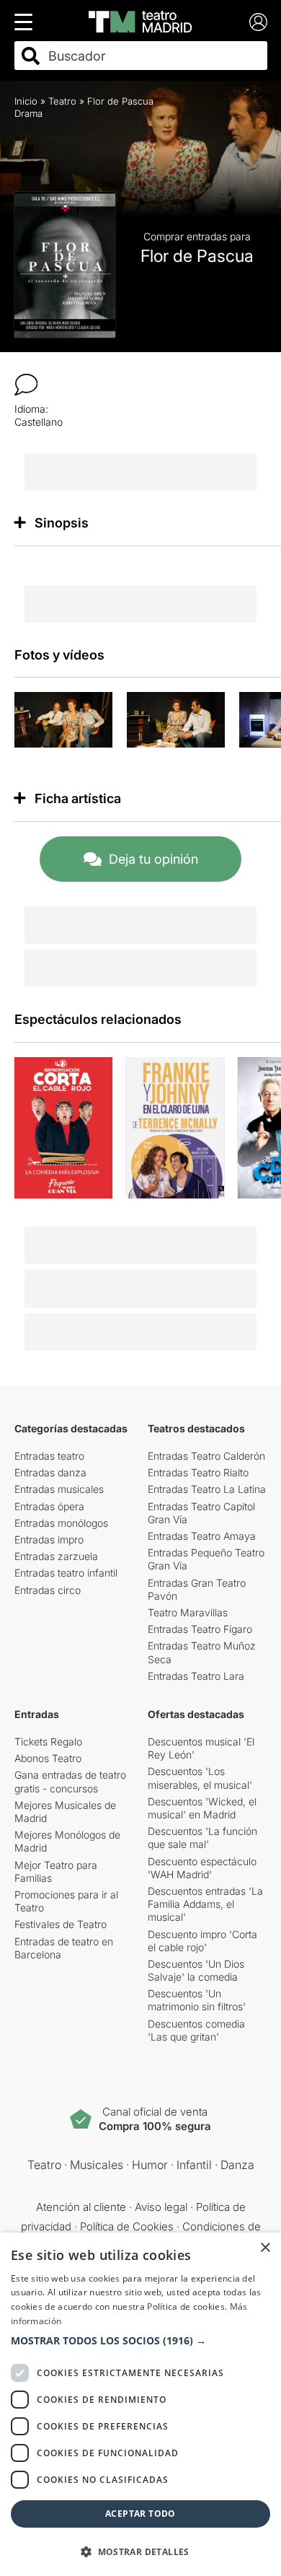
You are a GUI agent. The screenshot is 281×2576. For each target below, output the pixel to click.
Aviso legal (161, 2207)
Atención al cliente (81, 2207)
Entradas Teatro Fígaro (200, 1629)
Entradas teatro (49, 1456)
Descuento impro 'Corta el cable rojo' (202, 1941)
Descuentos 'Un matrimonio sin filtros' (197, 2000)
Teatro (62, 101)
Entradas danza (50, 1472)
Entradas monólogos (61, 1523)
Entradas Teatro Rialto (198, 1472)
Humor (150, 2165)
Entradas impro (49, 1539)
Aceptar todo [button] (140, 2514)
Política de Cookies (127, 2226)
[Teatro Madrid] (140, 22)
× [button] (265, 2248)
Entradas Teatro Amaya (202, 1536)
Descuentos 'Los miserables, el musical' (200, 1778)
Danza (237, 2165)
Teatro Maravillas (188, 1612)
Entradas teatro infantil (66, 1573)
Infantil (194, 2165)
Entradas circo (48, 1590)
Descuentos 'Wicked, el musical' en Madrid (202, 1808)
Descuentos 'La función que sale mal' (202, 1837)
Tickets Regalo (48, 1742)
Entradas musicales (59, 1489)
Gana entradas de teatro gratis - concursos (70, 1781)
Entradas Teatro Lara (196, 1676)
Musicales (97, 2165)
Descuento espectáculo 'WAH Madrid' (202, 1868)
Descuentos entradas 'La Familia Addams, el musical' (205, 1904)
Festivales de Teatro (61, 1924)
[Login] (258, 22)
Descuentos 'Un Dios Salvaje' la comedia (196, 1970)
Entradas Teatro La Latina (207, 1489)
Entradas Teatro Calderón (206, 1456)
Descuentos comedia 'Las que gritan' (196, 2030)
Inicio (26, 101)
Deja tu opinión (153, 859)
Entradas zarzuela (56, 1556)
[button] (140, 2341)
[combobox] (153, 56)
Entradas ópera (49, 1506)
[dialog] (140, 2404)
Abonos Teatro (48, 1758)
